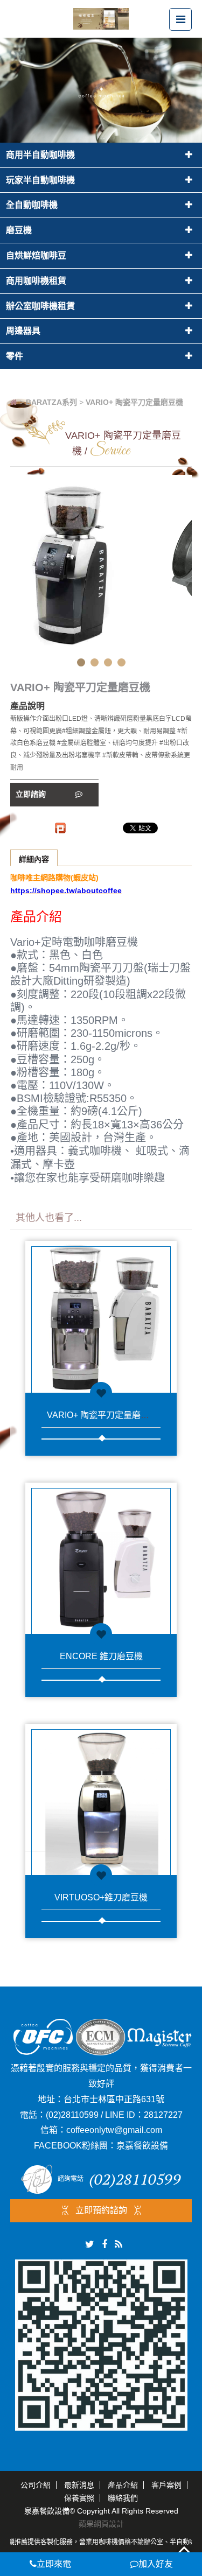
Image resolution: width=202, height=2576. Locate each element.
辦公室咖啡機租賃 (40, 306)
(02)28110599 (72, 2115)
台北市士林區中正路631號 (114, 2099)
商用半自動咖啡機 (40, 155)
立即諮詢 (32, 794)
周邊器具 (23, 331)
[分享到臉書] (105, 2244)
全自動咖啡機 (32, 205)
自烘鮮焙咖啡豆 (36, 255)
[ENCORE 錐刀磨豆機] (101, 1558)
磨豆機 (19, 230)
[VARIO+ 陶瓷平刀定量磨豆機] (101, 1317)
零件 (15, 356)
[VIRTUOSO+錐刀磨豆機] (101, 1799)
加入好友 (156, 2564)
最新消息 (79, 2485)
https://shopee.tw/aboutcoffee (66, 890)
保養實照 (79, 2498)
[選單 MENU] (180, 19)
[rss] (119, 2244)
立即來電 (54, 2564)
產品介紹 (123, 2485)
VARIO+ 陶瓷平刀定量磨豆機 (102, 1415)
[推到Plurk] (60, 828)
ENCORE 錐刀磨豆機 (101, 1656)
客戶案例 (166, 2485)
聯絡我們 (123, 2498)
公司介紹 (36, 2485)
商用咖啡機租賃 (36, 281)
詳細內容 (34, 859)
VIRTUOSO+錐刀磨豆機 (101, 1897)
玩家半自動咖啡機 (40, 180)
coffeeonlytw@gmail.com (114, 2130)
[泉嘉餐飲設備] (101, 18)
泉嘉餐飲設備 (142, 2146)
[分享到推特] (90, 2244)
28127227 (163, 2115)
